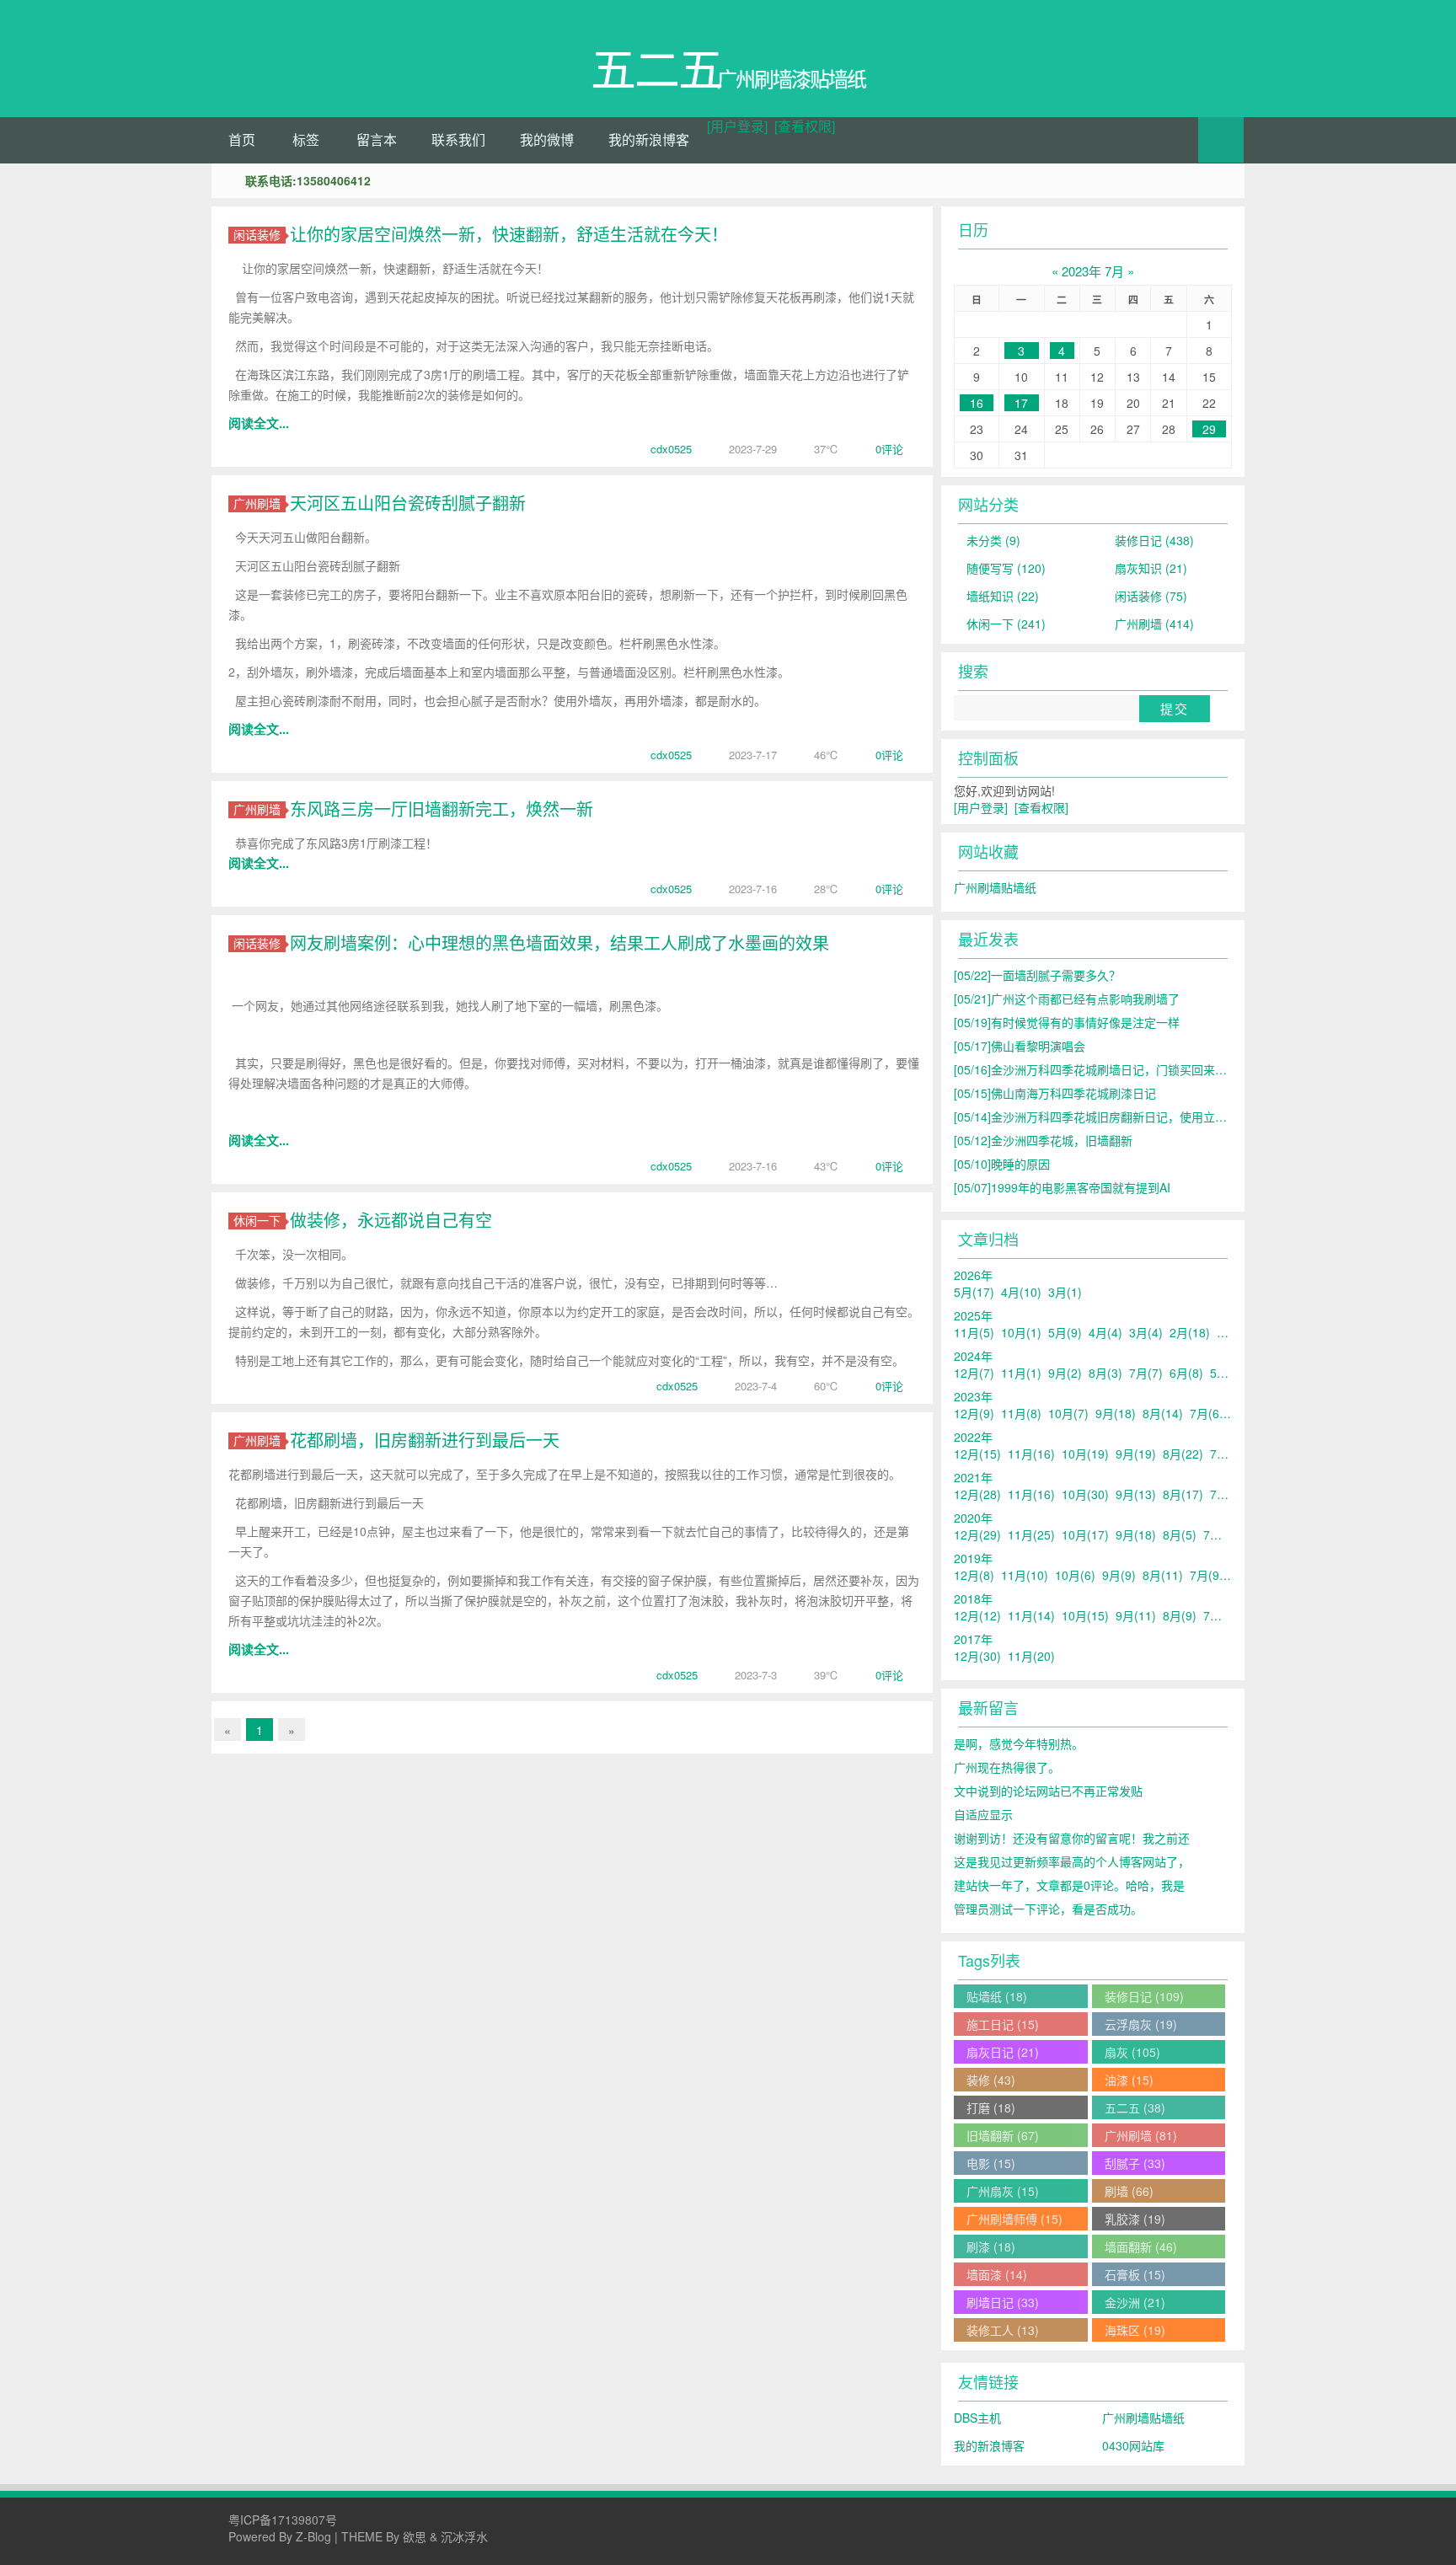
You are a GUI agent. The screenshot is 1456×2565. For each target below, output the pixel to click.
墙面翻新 (1141, 2246)
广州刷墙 (257, 503)
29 (1209, 429)
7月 (1146, 1373)
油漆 (1129, 2080)
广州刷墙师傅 (1014, 2219)
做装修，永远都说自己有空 (391, 1220)
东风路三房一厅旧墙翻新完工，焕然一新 (442, 809)
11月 (974, 1332)
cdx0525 (671, 449)
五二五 (1135, 2107)
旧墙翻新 (1003, 2135)
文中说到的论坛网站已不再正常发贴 (1048, 1791)
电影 (991, 2163)
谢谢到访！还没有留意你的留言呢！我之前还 (1072, 1838)
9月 (1065, 1373)
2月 (1190, 1332)
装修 (991, 2080)
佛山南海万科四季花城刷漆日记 (1055, 1093)
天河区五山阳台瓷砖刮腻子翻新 (408, 503)
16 (977, 403)
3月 (1065, 1292)
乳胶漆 (1135, 2219)
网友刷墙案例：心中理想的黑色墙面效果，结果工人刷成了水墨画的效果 (559, 942)
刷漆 (991, 2246)
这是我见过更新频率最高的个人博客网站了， (1072, 1861)
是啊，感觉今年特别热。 (1019, 1743)
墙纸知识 (1003, 596)
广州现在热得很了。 (1007, 1767)
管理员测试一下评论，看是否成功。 (1048, 1909)
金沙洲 (1135, 2302)
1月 (1234, 1332)
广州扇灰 (1003, 2191)
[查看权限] (805, 126)
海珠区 (1135, 2330)
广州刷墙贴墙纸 (995, 887)
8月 (1105, 1373)
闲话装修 (257, 235)
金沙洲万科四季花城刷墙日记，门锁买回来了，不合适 (1114, 1069)
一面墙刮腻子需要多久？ (1037, 975)
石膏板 (1135, 2274)
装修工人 (1003, 2330)
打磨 (991, 2107)
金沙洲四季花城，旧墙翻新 (1043, 1140)
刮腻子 (1135, 2163)
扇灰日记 (1003, 2052)
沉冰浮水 (464, 2536)
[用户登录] (737, 126)
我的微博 (547, 139)
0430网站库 (1133, 2445)
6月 (1186, 1373)
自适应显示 (983, 1814)
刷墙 (1129, 2191)
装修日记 (1154, 540)
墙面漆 (997, 2274)
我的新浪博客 (649, 139)
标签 (306, 139)
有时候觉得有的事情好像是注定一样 (1067, 1022)
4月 (1021, 1292)
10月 (1021, 1332)
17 (1021, 403)
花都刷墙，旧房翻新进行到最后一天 (425, 1440)
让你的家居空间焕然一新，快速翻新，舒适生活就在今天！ (509, 234)
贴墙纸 (997, 1996)
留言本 (377, 139)
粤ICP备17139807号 (283, 2519)
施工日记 (1003, 2024)
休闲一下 (257, 1221)
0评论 (889, 449)
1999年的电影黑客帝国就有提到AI (1062, 1187)
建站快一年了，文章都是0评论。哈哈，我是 (1069, 1885)
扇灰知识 (1151, 568)
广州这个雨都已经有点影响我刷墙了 (1067, 999)
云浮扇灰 (1141, 2024)
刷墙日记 (1003, 2302)
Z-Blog (313, 2536)
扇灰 (1132, 2052)
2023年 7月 (1093, 271)
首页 (242, 139)
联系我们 (458, 139)
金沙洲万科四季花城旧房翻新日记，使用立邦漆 (1096, 1116)
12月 (974, 1373)
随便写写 (1006, 568)
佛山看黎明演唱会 (1020, 1046)
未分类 (993, 540)
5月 (974, 1292)
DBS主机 (977, 2418)
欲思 (415, 2536)
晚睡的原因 (1002, 1164)
